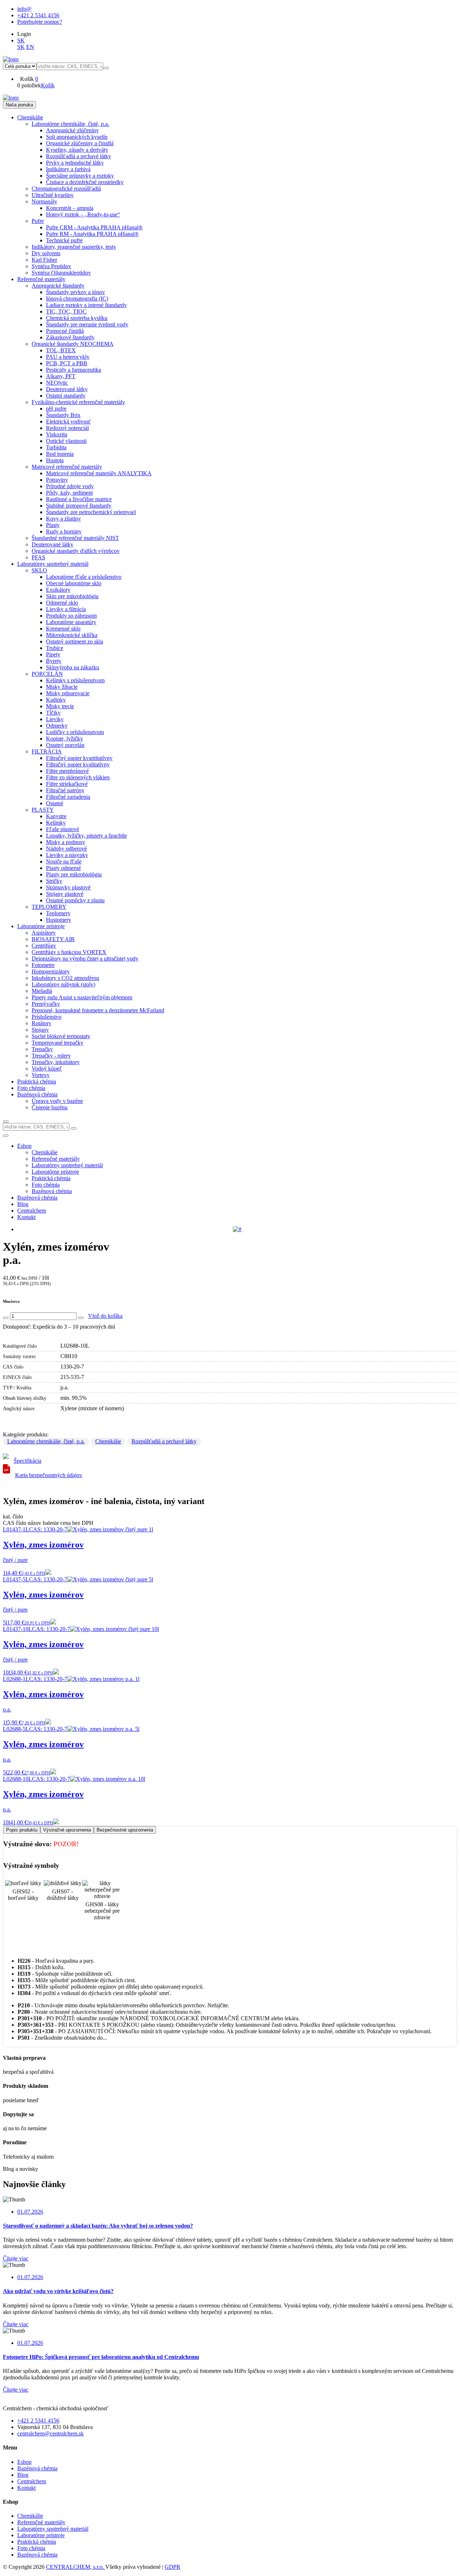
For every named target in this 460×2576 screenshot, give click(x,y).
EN (30, 47)
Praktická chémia (37, 2542)
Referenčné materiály (41, 2522)
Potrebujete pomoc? (40, 22)
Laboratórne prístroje (41, 2535)
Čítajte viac (16, 2258)
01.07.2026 (30, 2212)
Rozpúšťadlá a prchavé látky (164, 1441)
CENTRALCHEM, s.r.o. (76, 2567)
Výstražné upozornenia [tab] (67, 1830)
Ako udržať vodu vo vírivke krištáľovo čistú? (58, 2291)
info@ (24, 9)
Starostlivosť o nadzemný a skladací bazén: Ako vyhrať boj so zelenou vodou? (98, 2226)
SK (21, 40)
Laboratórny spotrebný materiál (53, 2529)
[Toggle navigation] (6, 1136)
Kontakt (26, 1217)
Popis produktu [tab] (22, 1830)
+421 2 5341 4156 (38, 15)
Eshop (24, 1146)
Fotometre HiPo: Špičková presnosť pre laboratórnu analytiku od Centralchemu (101, 2357)
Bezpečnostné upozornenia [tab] (125, 1830)
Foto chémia (31, 2548)
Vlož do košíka (105, 1316)
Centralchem (32, 1211)
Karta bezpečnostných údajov (49, 1475)
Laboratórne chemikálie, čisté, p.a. (46, 1441)
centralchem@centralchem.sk (50, 2433)
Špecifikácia (27, 1461)
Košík (48, 85)
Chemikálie (108, 1441)
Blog (23, 1204)
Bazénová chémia (37, 1198)
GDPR (172, 2567)
